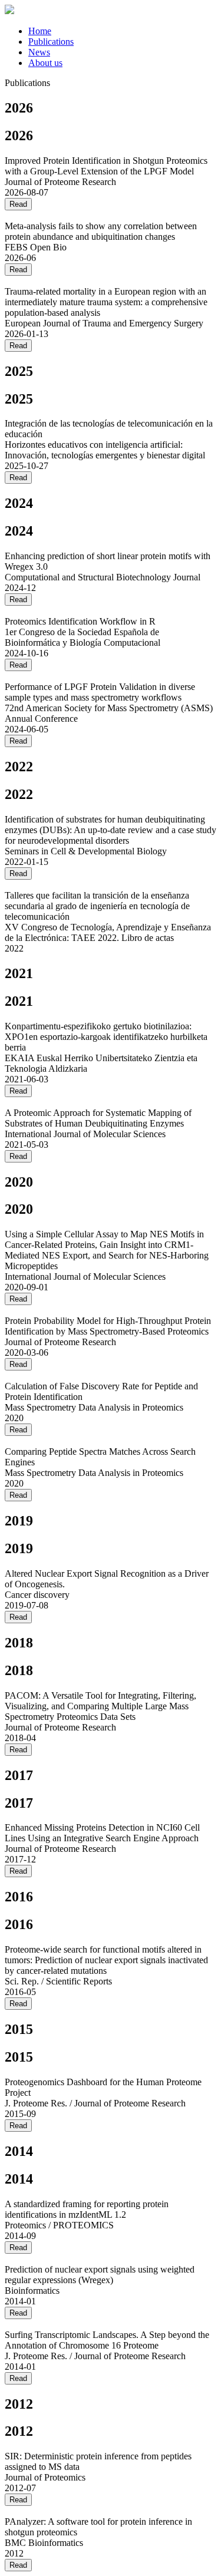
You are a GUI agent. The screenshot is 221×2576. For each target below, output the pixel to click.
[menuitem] (40, 31)
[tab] (122, 31)
